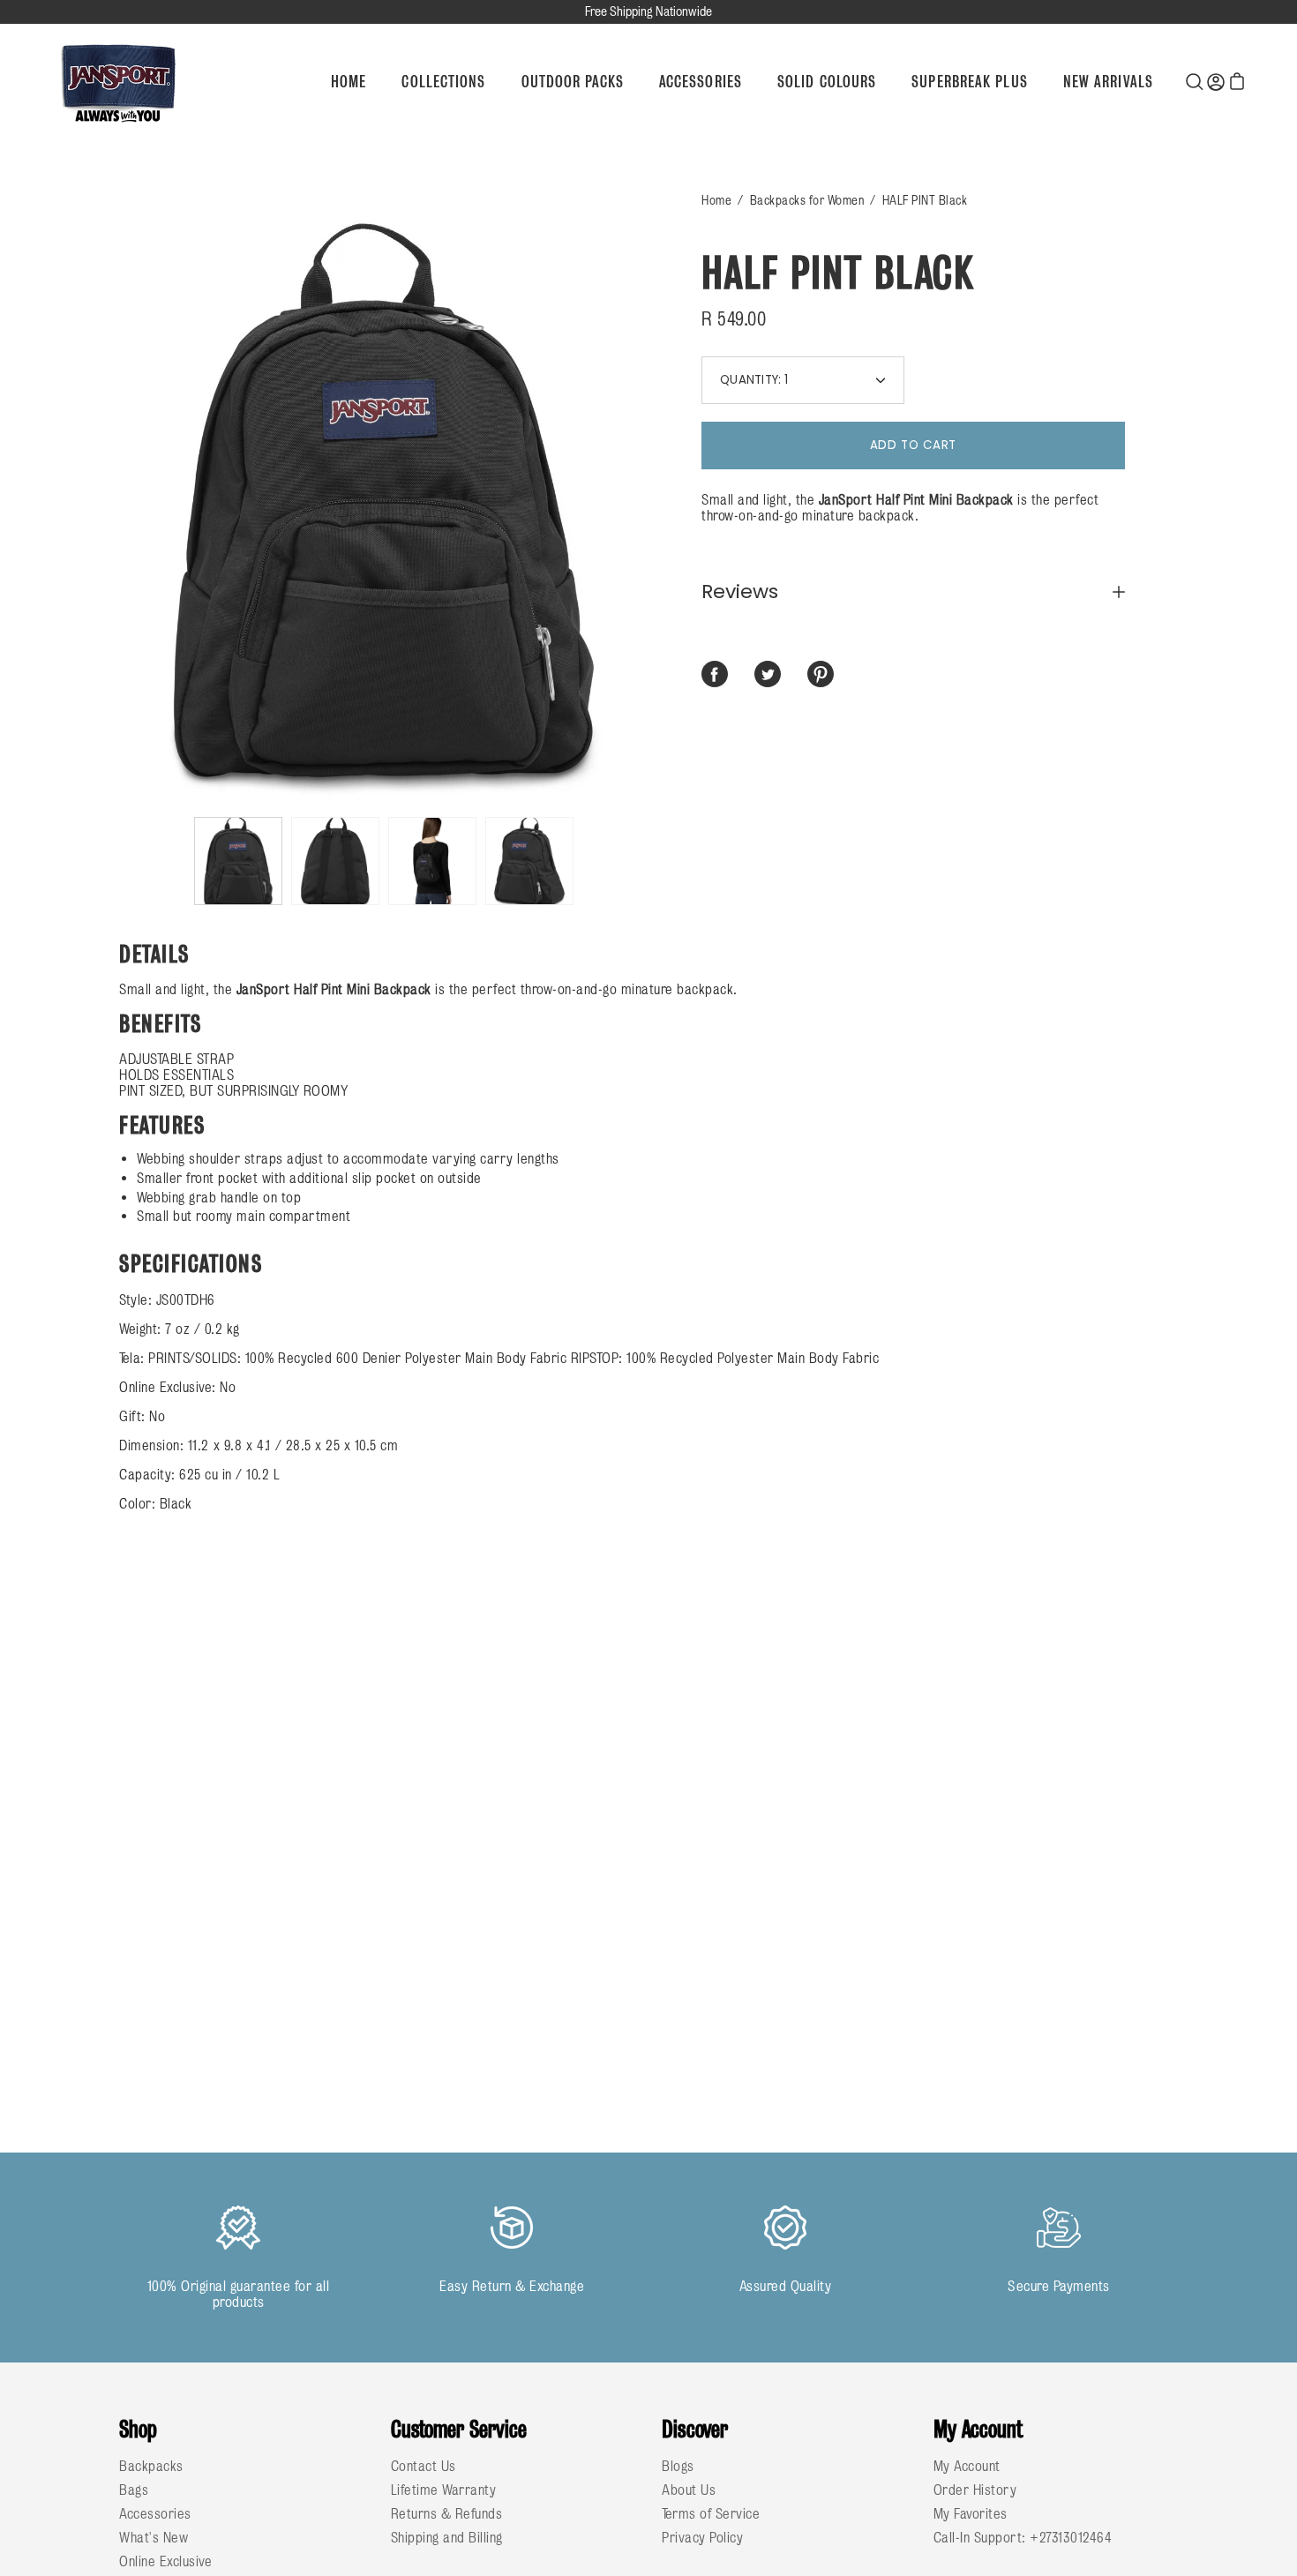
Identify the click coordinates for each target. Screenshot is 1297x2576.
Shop (138, 2429)
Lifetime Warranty (444, 2490)
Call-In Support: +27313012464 (1023, 2537)
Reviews (740, 592)
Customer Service (459, 2429)
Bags (134, 2490)
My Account (978, 2429)
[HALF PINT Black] (238, 861)
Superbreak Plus (970, 82)
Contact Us (424, 2466)
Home (349, 82)
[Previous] (119, 500)
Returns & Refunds (447, 2513)
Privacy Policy (702, 2537)
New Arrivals (1108, 82)
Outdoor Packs (573, 82)
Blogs (678, 2466)
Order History (975, 2490)
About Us (689, 2490)
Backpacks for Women (807, 200)
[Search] (1195, 81)
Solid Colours (827, 82)
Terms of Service (711, 2513)
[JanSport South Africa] (119, 82)
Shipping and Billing (447, 2537)
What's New (154, 2537)
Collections (443, 82)
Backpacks (151, 2466)
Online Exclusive (165, 2561)
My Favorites (971, 2513)
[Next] (648, 500)
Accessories (701, 82)
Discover (695, 2429)
